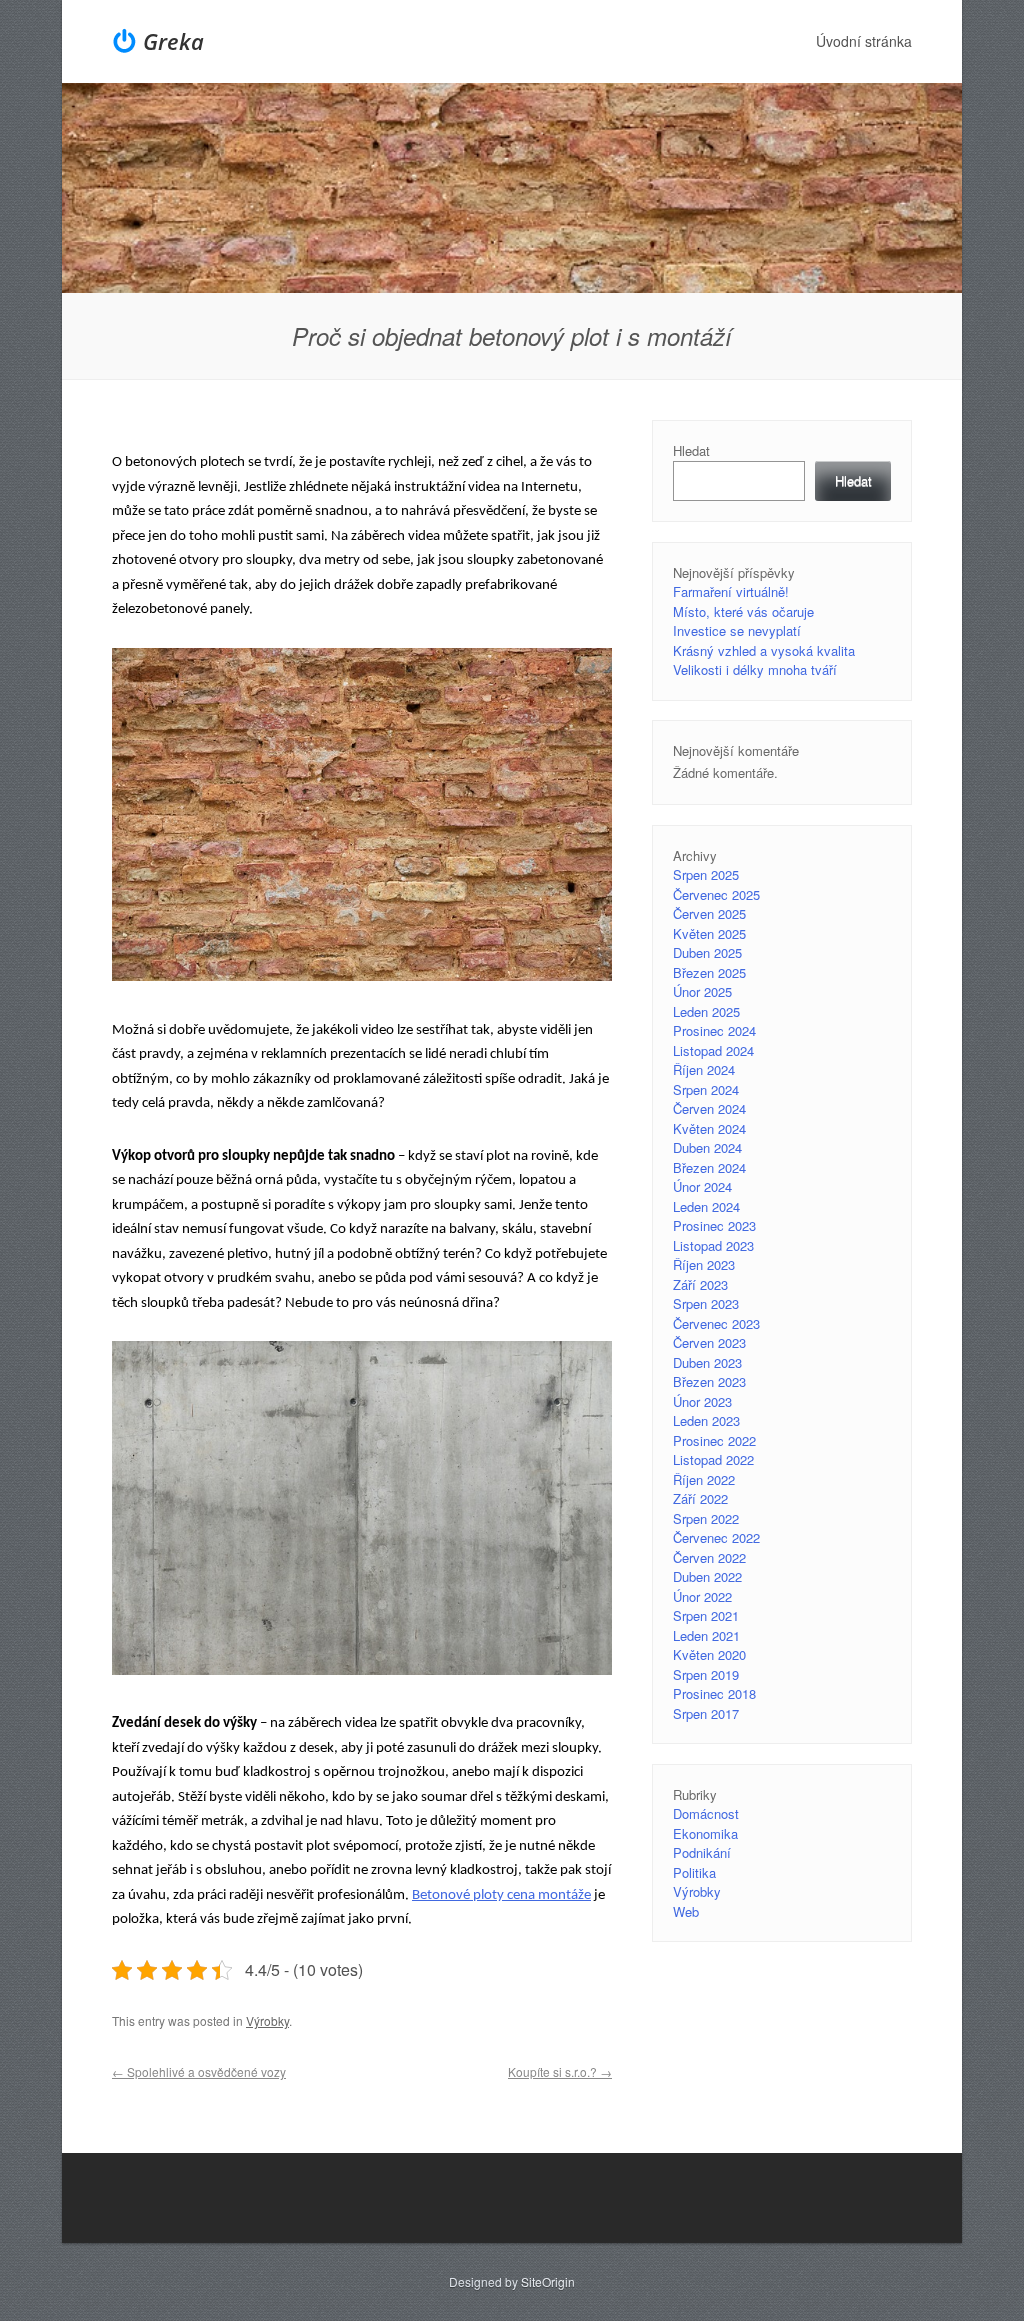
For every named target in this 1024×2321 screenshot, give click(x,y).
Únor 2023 (702, 1401)
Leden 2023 (706, 1420)
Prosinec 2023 (714, 1225)
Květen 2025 (709, 933)
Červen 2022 (709, 1557)
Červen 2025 (709, 913)
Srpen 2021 (706, 1615)
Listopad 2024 (713, 1050)
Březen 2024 (709, 1167)
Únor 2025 (702, 991)
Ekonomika (705, 1833)
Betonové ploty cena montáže (501, 1895)
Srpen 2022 (706, 1518)
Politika (694, 1872)
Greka (173, 41)
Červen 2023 (709, 1342)
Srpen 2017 (706, 1713)
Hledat (691, 450)
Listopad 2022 (713, 1459)
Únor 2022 (702, 1596)
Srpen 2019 (706, 1674)
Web (686, 1911)
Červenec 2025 (716, 894)
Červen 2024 (709, 1108)
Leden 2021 (706, 1635)
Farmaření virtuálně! (731, 591)
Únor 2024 (702, 1186)
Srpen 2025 (706, 874)
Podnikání (702, 1852)
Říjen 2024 (704, 1069)
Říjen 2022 (704, 1479)
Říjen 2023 (704, 1264)
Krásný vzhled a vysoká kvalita (764, 650)
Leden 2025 (706, 1011)
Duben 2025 (707, 952)
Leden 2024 (706, 1206)
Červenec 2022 (716, 1537)
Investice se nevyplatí (737, 630)
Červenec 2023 (716, 1323)
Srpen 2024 (706, 1089)
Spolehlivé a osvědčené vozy (199, 2071)
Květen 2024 (709, 1128)
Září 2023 (700, 1284)
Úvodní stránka (864, 41)
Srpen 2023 (706, 1303)
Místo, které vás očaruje (743, 611)
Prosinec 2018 (714, 1693)
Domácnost (706, 1813)
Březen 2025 (709, 972)
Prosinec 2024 (714, 1030)
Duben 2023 (707, 1362)
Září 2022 (700, 1498)
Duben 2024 (707, 1147)
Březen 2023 (709, 1381)
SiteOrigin (548, 2281)
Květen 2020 (709, 1654)
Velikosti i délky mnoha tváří (755, 669)
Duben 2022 (707, 1576)
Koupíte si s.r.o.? (560, 2071)
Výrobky (267, 2020)
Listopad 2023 (713, 1245)
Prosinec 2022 (714, 1440)
